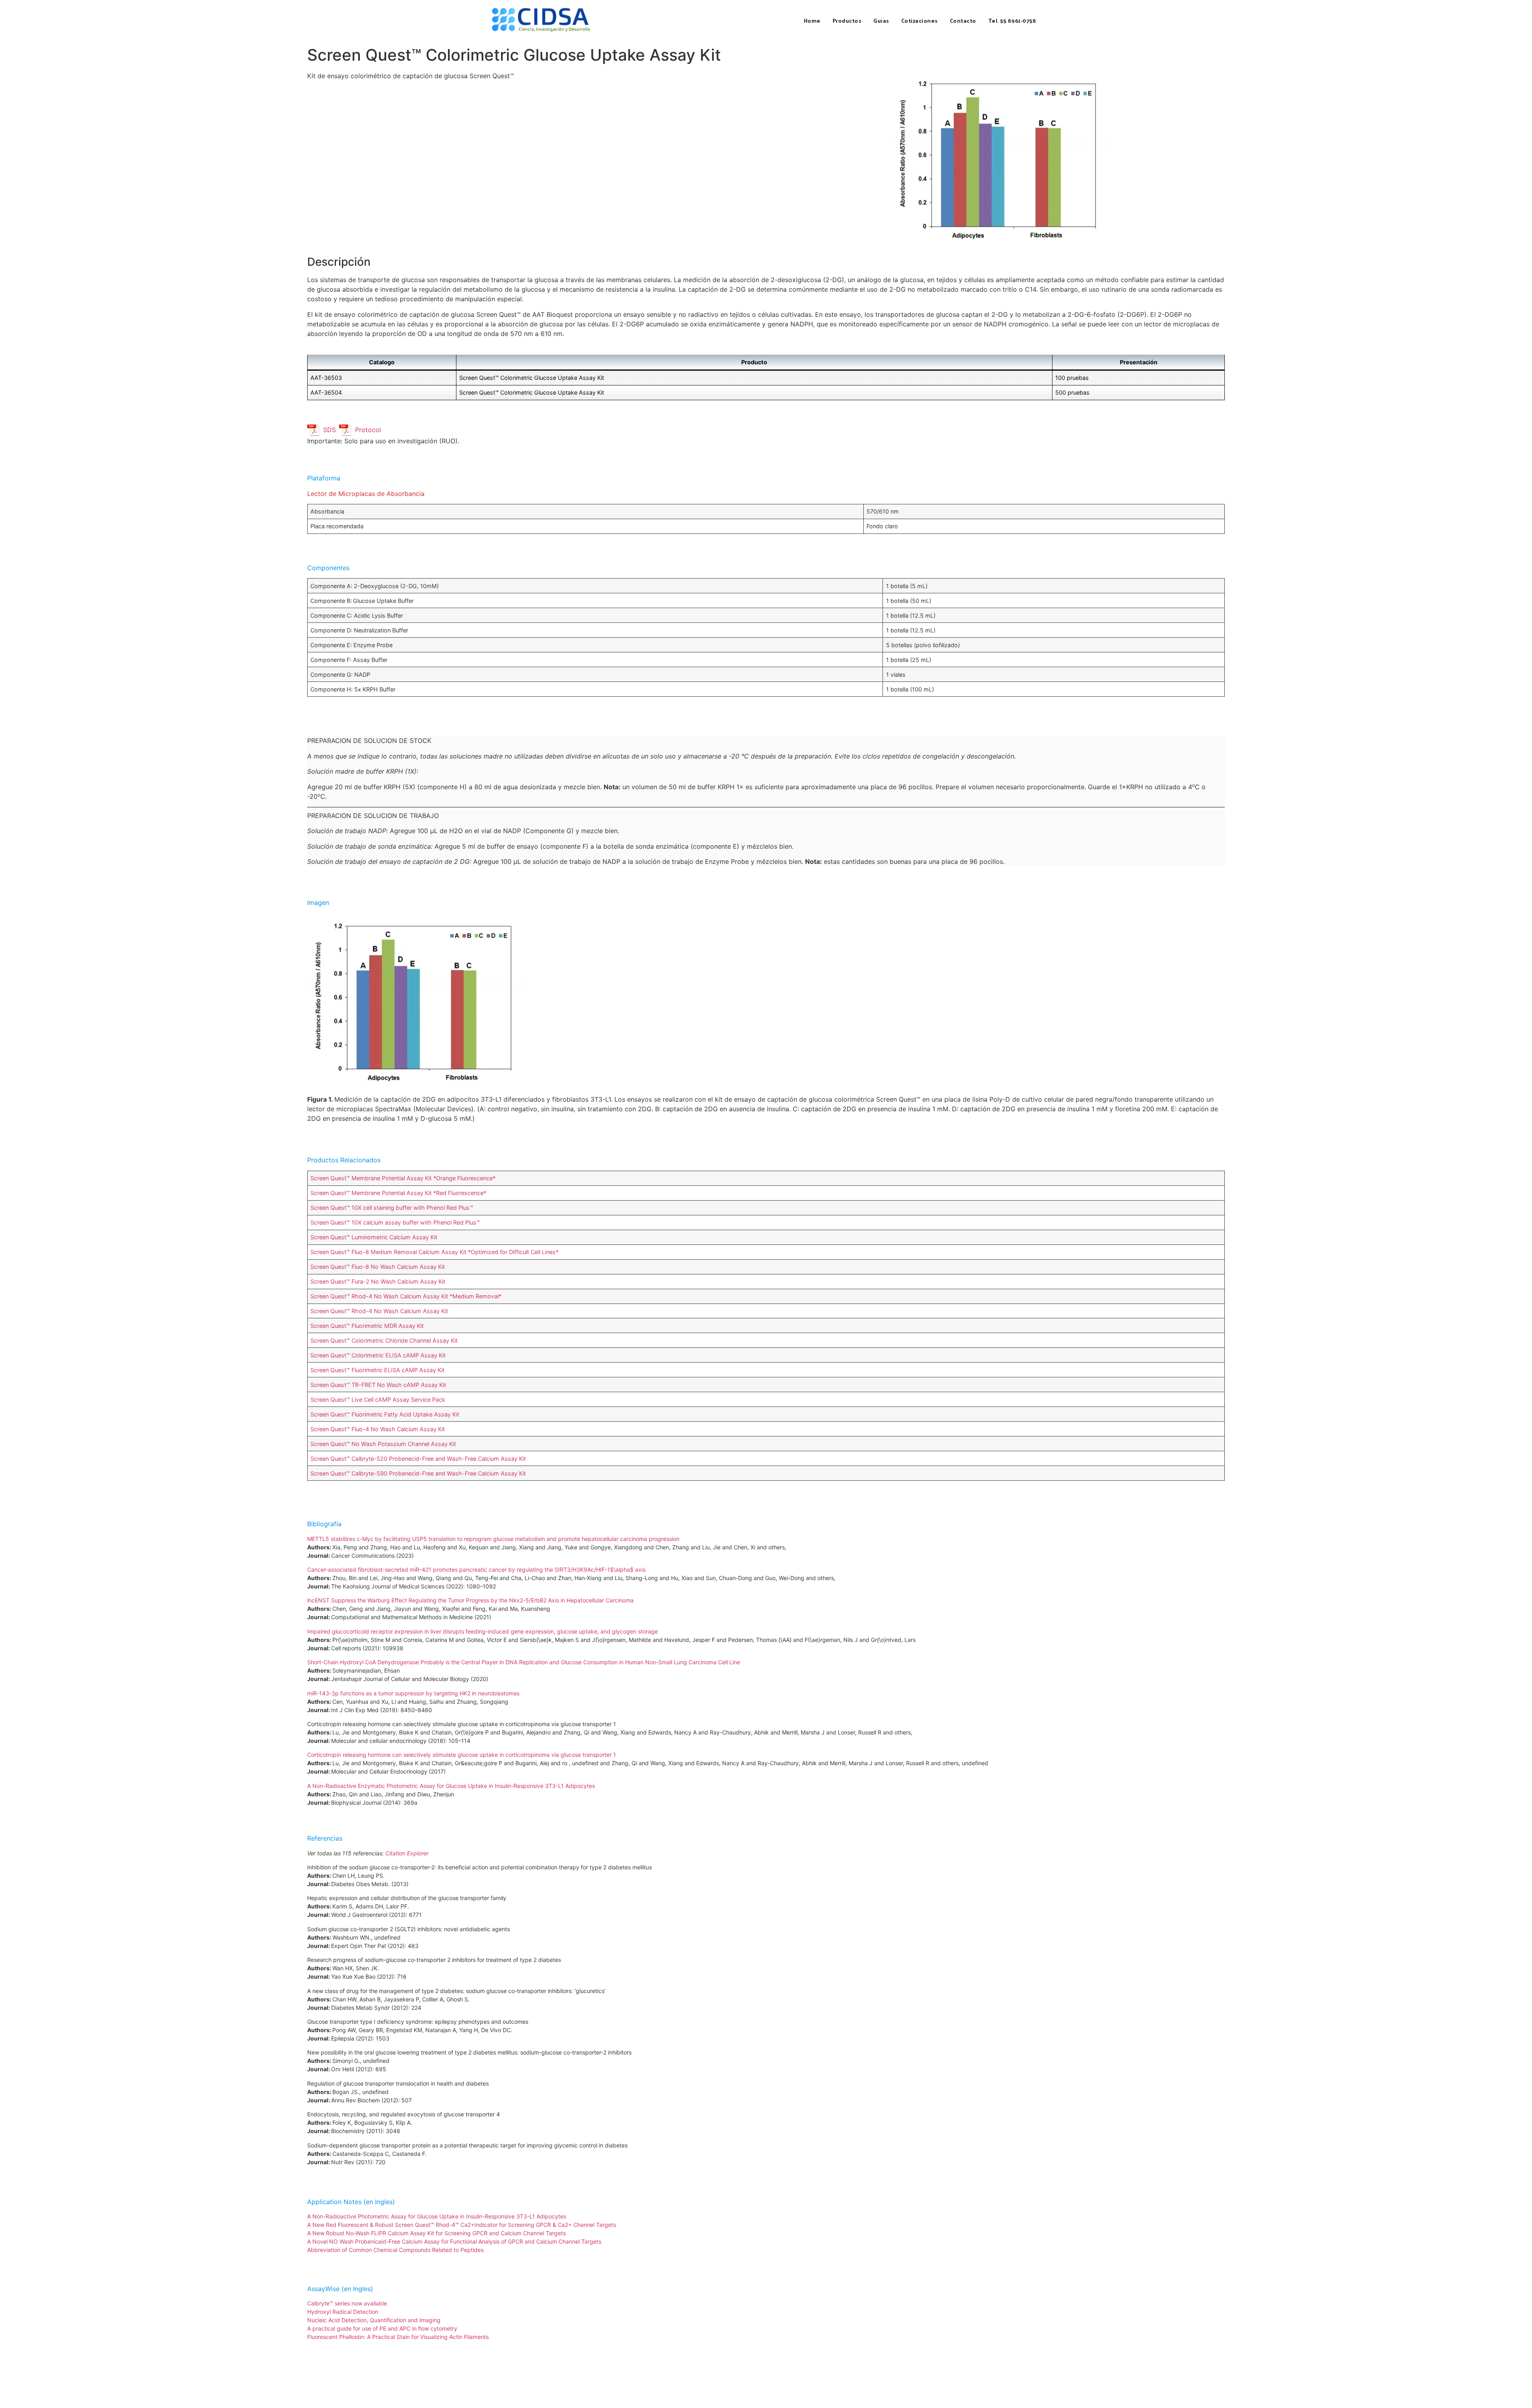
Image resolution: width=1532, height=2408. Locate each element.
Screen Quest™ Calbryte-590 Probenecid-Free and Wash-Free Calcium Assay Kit (418, 1473)
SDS (330, 430)
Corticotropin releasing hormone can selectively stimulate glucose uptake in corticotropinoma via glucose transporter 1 (462, 1755)
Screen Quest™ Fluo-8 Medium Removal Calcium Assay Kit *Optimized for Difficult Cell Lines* (434, 1252)
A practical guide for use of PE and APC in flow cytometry (382, 2328)
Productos (847, 21)
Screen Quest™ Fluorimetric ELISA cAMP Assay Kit (377, 1370)
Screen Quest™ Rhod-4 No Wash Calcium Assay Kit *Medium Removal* (406, 1296)
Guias (881, 21)
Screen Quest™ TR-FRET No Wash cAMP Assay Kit (378, 1385)
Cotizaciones (920, 21)
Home (812, 21)
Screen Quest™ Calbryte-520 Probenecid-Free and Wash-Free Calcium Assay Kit (418, 1459)
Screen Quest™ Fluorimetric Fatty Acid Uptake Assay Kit (385, 1414)
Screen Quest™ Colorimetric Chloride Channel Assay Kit (384, 1340)
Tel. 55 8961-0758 (1012, 21)
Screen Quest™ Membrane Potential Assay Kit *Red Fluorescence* (398, 1193)
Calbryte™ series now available (347, 2303)
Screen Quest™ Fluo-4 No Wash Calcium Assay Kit (378, 1429)
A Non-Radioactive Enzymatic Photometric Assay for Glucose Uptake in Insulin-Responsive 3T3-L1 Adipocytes (451, 1786)
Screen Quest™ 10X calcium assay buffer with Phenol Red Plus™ (395, 1222)
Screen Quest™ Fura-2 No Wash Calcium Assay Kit (378, 1281)
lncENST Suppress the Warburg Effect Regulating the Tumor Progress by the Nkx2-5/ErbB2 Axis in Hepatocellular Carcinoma (470, 1600)
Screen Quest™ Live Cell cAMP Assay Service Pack (378, 1400)
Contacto (963, 21)
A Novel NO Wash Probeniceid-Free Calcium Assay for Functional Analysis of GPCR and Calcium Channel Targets (454, 2241)
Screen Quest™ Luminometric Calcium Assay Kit (374, 1237)
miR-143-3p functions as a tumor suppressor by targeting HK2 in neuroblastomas (413, 1693)
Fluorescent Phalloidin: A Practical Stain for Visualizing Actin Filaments (398, 2337)
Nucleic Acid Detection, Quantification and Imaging (374, 2320)
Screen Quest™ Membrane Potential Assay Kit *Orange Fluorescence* (403, 1178)
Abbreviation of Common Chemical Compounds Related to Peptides (395, 2250)
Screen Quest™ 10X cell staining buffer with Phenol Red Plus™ (392, 1208)
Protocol (368, 430)
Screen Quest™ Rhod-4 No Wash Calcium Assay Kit (379, 1311)
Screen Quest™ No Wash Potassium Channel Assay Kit (383, 1444)
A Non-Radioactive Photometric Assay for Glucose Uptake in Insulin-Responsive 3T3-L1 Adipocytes (437, 2216)
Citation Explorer (407, 1853)
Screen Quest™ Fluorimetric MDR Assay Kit (367, 1326)
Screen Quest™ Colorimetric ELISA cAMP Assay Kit (378, 1355)
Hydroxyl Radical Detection (343, 2312)
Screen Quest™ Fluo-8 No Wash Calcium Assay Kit (378, 1267)
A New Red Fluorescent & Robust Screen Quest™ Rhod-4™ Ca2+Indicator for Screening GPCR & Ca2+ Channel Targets (462, 2225)
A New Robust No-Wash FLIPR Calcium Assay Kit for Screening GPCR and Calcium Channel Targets (436, 2233)
